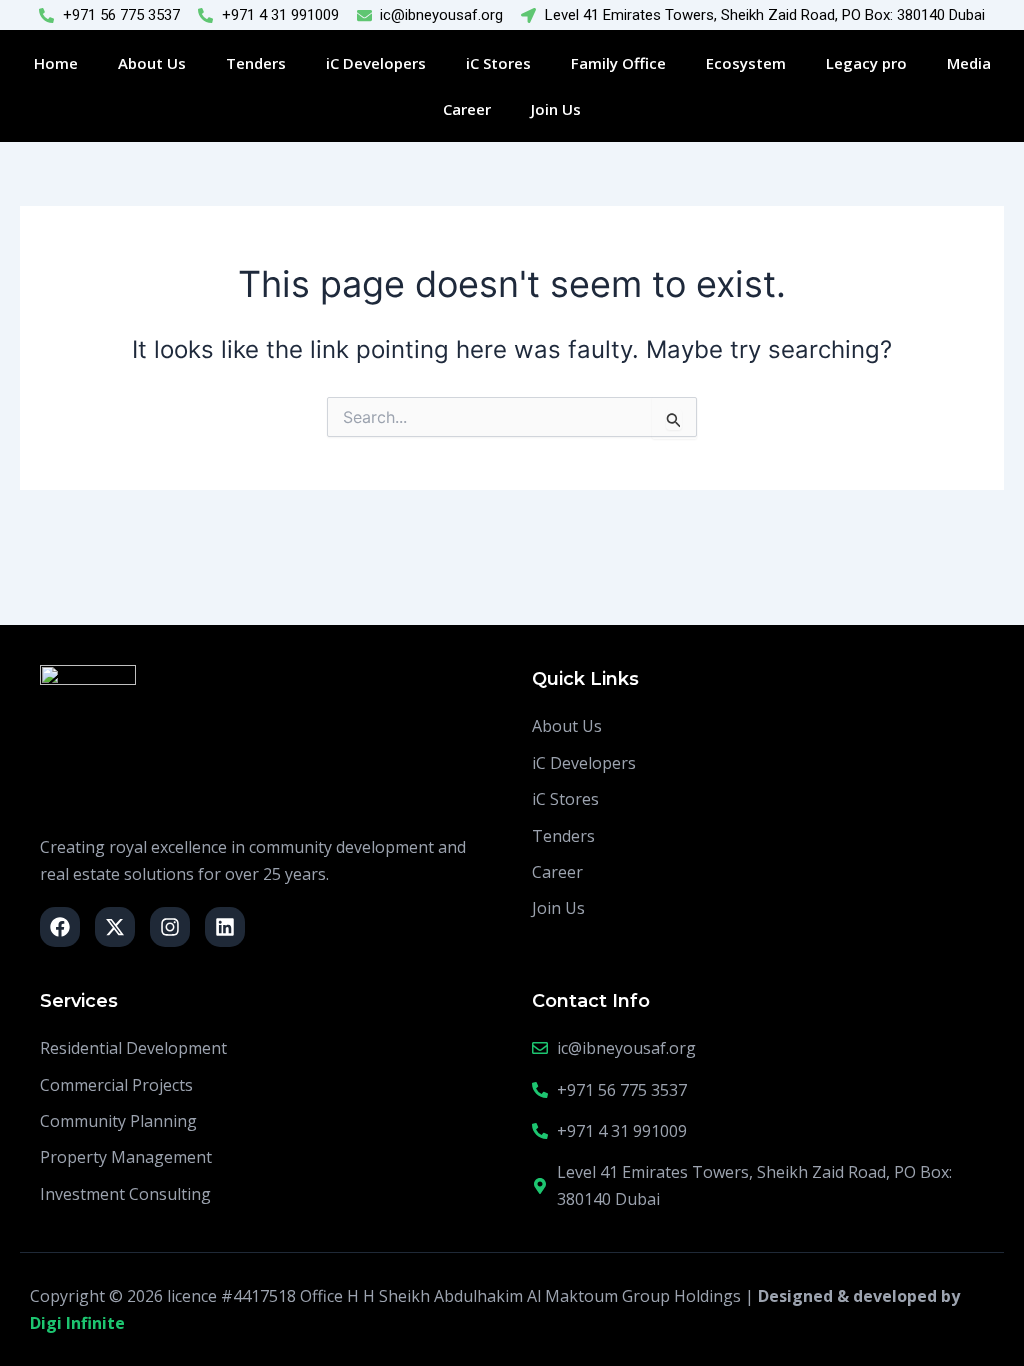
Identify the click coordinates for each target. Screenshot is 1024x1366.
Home (56, 63)
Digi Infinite (77, 1323)
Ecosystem (746, 63)
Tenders (256, 63)
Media (969, 63)
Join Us (556, 109)
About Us (152, 63)
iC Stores (498, 63)
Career (467, 109)
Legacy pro (866, 63)
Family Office (618, 63)
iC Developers (376, 63)
